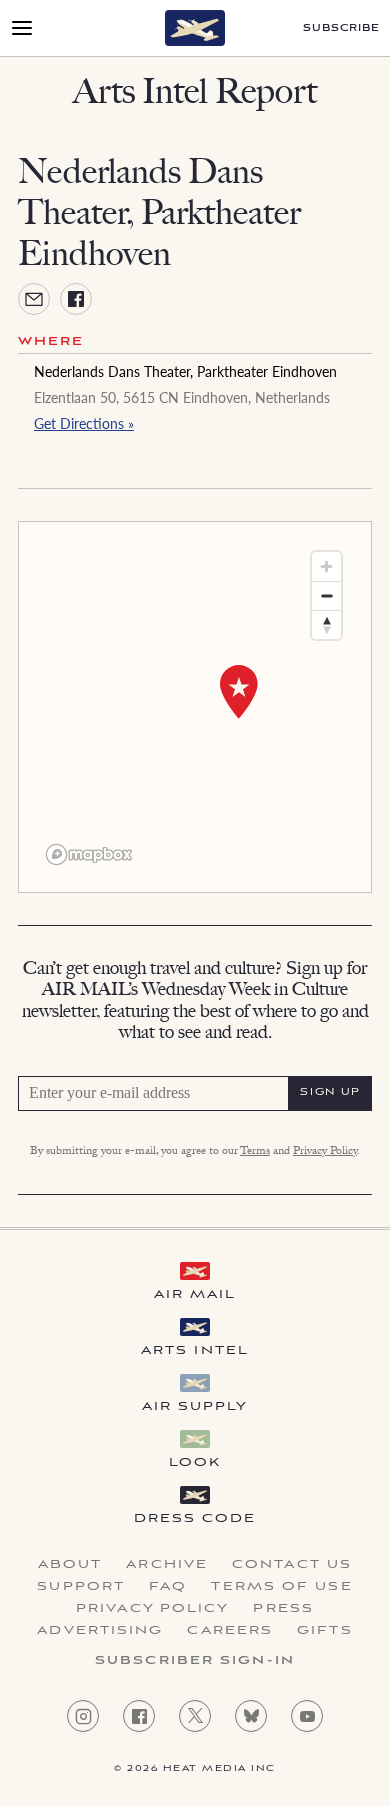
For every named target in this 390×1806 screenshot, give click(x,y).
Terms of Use (281, 1587)
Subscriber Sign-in (195, 1661)
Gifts (325, 1631)
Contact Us (292, 1565)
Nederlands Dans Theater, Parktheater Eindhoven (185, 371)
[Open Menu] (22, 28)
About (70, 1565)
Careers (230, 1631)
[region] (195, 707)
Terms (255, 1152)
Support (81, 1587)
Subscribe (341, 28)
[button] (239, 692)
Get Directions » (84, 423)
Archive (167, 1565)
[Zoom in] (326, 566)
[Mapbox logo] (89, 854)
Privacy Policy (325, 1152)
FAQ (168, 1587)
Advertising (100, 1631)
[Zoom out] (326, 595)
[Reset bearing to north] (326, 624)
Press (283, 1609)
